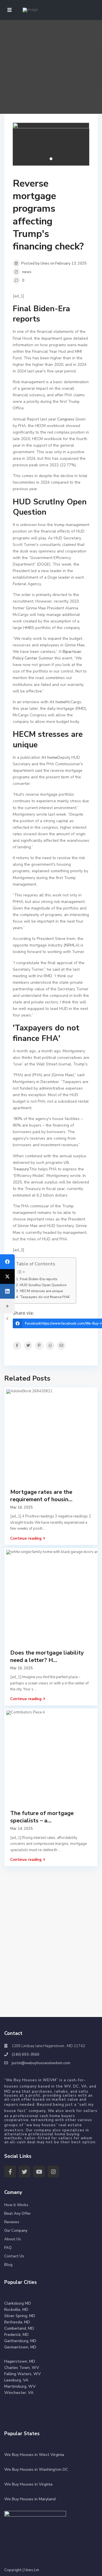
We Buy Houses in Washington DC (36, 2469)
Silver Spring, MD (20, 2316)
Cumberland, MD (19, 2328)
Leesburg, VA (16, 2380)
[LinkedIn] (7, 1291)
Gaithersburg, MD (20, 2341)
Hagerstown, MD (20, 2361)
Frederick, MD (16, 2335)
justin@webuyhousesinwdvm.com (41, 2063)
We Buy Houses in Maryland (30, 2499)
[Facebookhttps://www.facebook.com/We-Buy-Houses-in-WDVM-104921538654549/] (7, 1262)
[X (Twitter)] (7, 1276)
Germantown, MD (20, 2347)
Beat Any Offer (18, 2214)
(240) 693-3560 (25, 2055)
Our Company (16, 2231)
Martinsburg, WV (20, 2386)
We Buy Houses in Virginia (28, 2484)
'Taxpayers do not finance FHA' (45, 1297)
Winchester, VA (19, 2393)
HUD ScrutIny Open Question (43, 1285)
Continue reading (26, 1538)
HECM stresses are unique (41, 1291)
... (45, 1529)
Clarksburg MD (18, 2303)
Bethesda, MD (17, 2322)
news (27, 272)
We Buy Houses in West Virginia (34, 2455)
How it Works (16, 2205)
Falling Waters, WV (23, 2374)
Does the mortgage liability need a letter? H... (47, 1656)
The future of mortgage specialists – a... (42, 1817)
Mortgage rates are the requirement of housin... (41, 1496)
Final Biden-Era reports (39, 1279)
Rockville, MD (16, 2310)
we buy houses (41, 2125)
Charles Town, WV (22, 2368)
